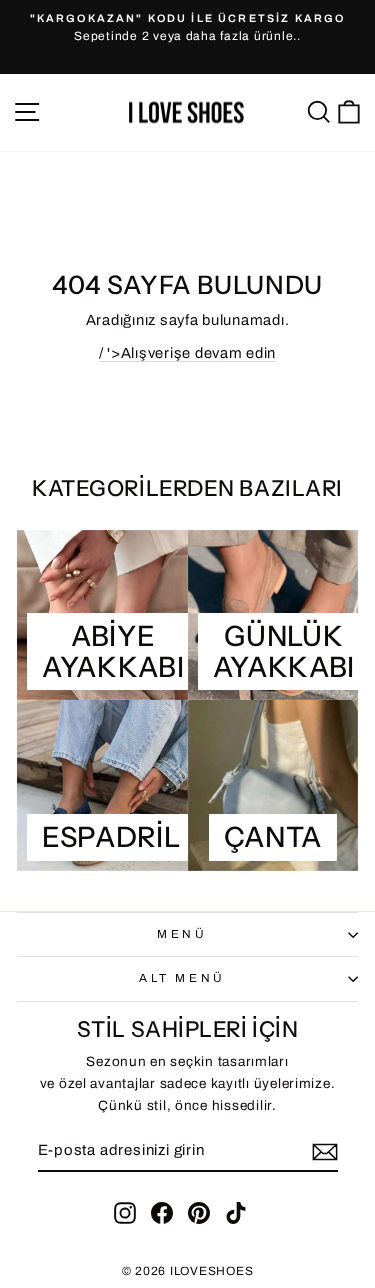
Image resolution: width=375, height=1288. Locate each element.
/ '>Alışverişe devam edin (187, 353)
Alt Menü (182, 978)
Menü (182, 934)
